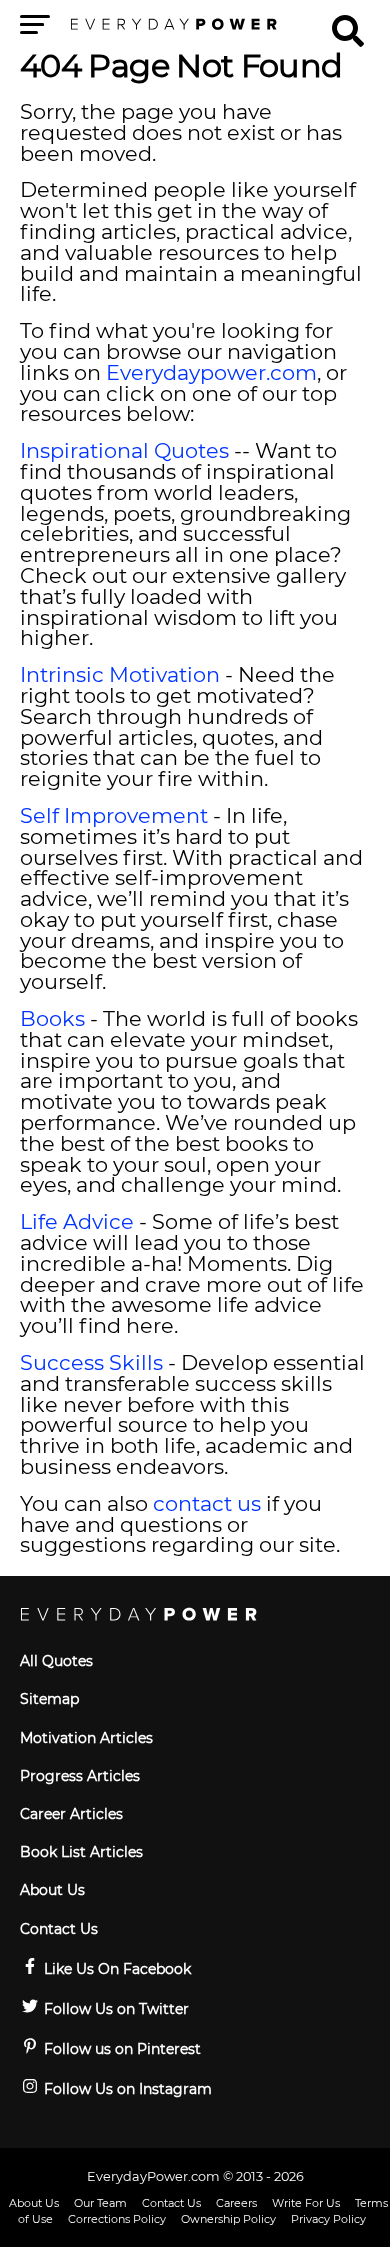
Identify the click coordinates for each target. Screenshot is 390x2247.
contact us (207, 1503)
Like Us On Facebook (115, 1969)
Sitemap (49, 1699)
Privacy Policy (328, 2219)
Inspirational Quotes (124, 450)
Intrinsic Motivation (120, 674)
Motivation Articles (86, 1738)
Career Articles (71, 1814)
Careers (236, 2203)
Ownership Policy (228, 2219)
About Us (52, 1890)
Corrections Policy (117, 2219)
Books (52, 1018)
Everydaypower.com (211, 372)
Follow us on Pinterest (120, 2049)
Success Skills (91, 1362)
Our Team (100, 2203)
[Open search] (348, 22)
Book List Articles (81, 1852)
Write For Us (306, 2203)
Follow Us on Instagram (126, 2089)
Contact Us (59, 1929)
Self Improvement (114, 815)
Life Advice (77, 1221)
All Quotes (56, 1661)
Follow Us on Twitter (114, 2009)
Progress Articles (80, 1776)
